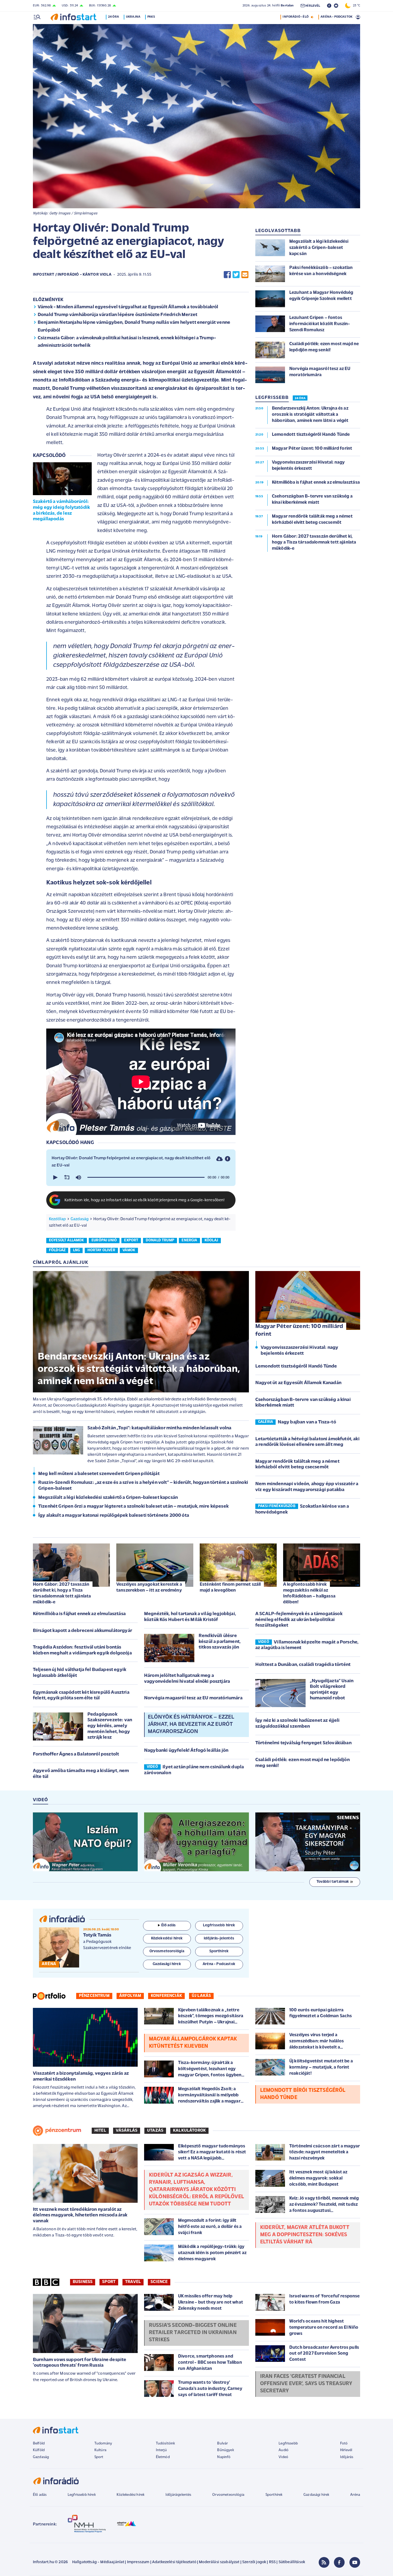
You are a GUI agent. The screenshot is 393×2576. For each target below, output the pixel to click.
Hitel (100, 2131)
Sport (109, 2282)
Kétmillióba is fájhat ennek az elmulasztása (79, 1614)
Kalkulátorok (189, 2131)
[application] (141, 1177)
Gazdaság (80, 1219)
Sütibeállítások (292, 2562)
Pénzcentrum (94, 1996)
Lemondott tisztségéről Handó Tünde (296, 1366)
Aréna (355, 2495)
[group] (78, 1177)
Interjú (161, 2450)
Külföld (39, 2450)
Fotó (344, 2444)
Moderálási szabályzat (219, 2562)
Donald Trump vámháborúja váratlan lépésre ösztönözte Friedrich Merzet (117, 315)
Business (83, 2282)
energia (189, 1240)
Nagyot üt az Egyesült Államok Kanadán (298, 1383)
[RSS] (324, 2562)
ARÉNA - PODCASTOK (336, 17)
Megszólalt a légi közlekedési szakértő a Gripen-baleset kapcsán (108, 1498)
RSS (272, 2562)
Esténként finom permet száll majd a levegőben (230, 1587)
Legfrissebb (288, 2444)
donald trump (160, 1240)
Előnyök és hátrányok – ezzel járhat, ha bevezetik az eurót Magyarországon (191, 1724)
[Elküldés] (245, 275)
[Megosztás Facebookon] (227, 275)
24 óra (113, 17)
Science (159, 2282)
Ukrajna (133, 17)
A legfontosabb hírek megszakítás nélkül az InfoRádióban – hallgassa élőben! (309, 1593)
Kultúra (100, 2450)
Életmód (163, 2457)
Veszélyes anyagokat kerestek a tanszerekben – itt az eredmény (149, 1587)
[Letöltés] (219, 1159)
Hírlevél (346, 2450)
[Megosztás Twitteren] (236, 275)
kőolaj (211, 1240)
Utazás (155, 2131)
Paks (151, 17)
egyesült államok (67, 1240)
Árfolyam (130, 1996)
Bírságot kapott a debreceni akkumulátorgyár (82, 1631)
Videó (283, 2457)
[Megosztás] (228, 1159)
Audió (284, 2450)
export (131, 1240)
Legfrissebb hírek (82, 2495)
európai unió (104, 1240)
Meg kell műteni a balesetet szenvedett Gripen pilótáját (99, 1474)
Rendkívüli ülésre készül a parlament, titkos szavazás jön (220, 1642)
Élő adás (168, 1925)
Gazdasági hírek (316, 2495)
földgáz (57, 1250)
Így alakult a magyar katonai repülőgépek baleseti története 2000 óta (114, 1516)
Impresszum (138, 2562)
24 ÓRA (300, 398)
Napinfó (224, 2457)
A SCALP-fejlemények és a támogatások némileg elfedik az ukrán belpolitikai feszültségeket (299, 1620)
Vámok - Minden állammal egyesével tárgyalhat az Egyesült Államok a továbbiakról (128, 307)
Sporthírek (274, 2495)
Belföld (39, 2444)
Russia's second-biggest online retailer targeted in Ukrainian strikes (193, 2333)
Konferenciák (166, 1996)
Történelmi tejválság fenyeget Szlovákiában (303, 1743)
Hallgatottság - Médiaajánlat (98, 2562)
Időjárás (347, 2457)
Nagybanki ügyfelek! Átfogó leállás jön (186, 1751)
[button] (55, 1177)
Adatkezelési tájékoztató (174, 2562)
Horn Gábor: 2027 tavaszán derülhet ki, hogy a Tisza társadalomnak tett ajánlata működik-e (62, 1593)
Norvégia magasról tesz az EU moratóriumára (193, 1698)
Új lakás (201, 1996)
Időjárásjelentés (178, 2495)
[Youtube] (355, 2562)
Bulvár (222, 2444)
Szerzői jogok (254, 2562)
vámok (129, 1250)
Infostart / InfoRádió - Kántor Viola (72, 275)
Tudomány (103, 2444)
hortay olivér (101, 1250)
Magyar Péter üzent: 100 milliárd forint (299, 1330)
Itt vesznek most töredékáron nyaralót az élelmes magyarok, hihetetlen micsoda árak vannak (80, 2215)
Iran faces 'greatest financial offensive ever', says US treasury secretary (306, 2384)
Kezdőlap (57, 1219)
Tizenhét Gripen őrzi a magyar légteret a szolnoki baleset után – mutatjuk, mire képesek (133, 1507)
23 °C (355, 6)
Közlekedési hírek (130, 2495)
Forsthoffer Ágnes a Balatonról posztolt (76, 1754)
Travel (133, 2282)
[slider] (146, 1177)
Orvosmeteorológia (228, 2495)
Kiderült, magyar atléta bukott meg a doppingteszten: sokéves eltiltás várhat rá (305, 2235)
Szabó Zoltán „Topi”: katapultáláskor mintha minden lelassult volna (159, 1428)
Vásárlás (127, 2131)
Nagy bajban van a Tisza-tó (307, 1422)
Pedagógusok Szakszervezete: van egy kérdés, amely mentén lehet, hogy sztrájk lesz (110, 1726)
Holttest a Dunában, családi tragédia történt (303, 1665)
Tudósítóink (165, 2444)
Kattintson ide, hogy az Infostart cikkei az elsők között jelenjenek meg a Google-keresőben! (145, 1200)
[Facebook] (339, 2562)
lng (76, 1250)
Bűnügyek (225, 2450)
